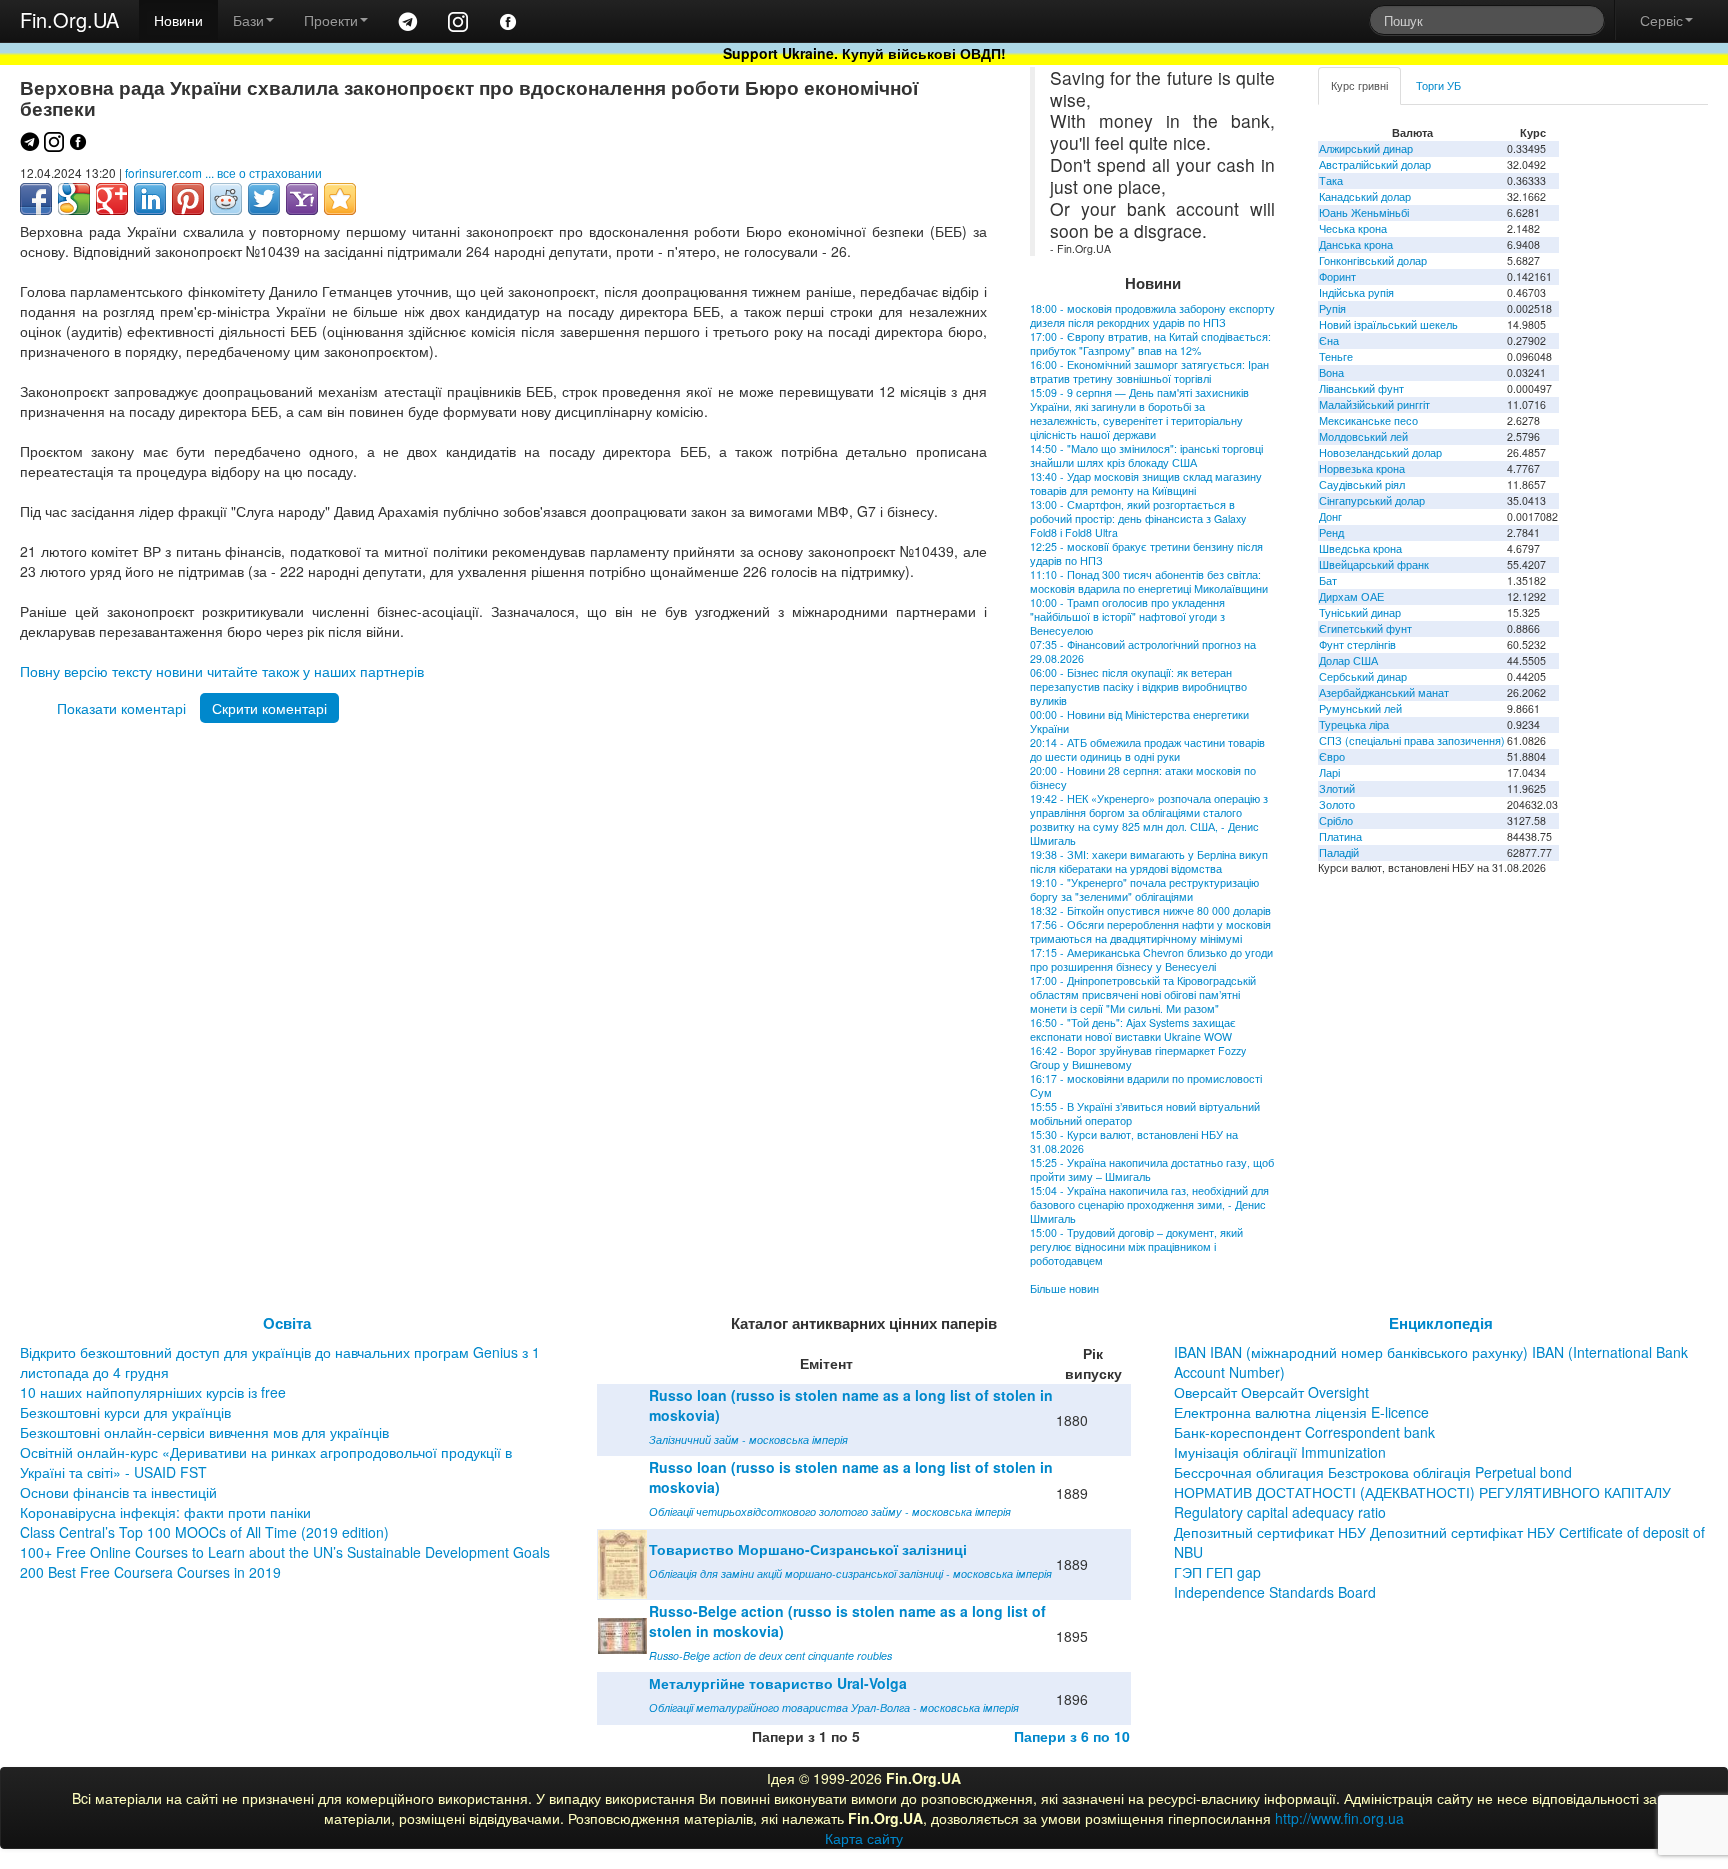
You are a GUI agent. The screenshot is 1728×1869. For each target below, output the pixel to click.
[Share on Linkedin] (150, 199)
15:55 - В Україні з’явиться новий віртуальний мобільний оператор (1145, 1113)
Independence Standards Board (1275, 1592)
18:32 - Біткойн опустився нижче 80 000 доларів (1150, 910)
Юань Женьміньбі (1364, 212)
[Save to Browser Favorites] (340, 199)
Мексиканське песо (1368, 420)
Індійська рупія (1356, 292)
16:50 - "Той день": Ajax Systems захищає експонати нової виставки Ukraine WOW (1133, 1029)
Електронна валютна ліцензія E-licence (1301, 1412)
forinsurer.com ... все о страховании (223, 172)
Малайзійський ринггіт (1374, 404)
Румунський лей (1360, 708)
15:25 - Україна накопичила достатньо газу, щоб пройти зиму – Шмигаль (1152, 1169)
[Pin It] (188, 199)
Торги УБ (1438, 85)
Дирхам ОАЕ (1351, 596)
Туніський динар (1360, 612)
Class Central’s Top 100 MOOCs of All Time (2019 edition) (204, 1532)
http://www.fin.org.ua (1339, 1818)
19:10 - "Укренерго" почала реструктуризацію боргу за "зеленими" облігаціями (1144, 889)
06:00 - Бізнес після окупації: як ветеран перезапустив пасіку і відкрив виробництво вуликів (1138, 686)
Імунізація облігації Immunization (1280, 1452)
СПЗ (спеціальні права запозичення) (1412, 740)
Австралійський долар (1375, 164)
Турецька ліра (1354, 724)
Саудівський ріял (1362, 484)
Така (1331, 180)
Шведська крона (1360, 548)
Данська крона (1356, 244)
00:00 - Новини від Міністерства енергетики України (1139, 721)
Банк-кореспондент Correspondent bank (1304, 1432)
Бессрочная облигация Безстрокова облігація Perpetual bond (1373, 1472)
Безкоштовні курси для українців (125, 1412)
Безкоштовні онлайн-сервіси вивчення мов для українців (204, 1432)
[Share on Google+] (112, 199)
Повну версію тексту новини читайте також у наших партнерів (222, 671)
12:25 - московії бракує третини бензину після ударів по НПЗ (1146, 553)
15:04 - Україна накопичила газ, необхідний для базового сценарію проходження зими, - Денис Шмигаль (1149, 1204)
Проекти (331, 20)
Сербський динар (1363, 676)
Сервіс (1661, 20)
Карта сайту (864, 1838)
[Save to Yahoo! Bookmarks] (302, 199)
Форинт (1337, 276)
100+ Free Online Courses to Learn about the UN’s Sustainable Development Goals (285, 1552)
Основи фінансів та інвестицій (118, 1492)
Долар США (1348, 660)
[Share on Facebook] (36, 199)
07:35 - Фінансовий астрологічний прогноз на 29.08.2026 (1143, 651)
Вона (1331, 372)
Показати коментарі (121, 708)
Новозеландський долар (1380, 452)
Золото (1337, 804)
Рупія (1332, 308)
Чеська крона (1353, 228)
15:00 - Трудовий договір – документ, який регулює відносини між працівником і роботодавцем (1136, 1246)
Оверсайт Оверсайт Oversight (1271, 1392)
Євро (1332, 756)
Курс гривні (1359, 85)
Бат (1328, 580)
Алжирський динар (1366, 148)
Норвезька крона (1362, 468)
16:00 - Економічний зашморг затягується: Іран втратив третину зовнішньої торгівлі (1149, 371)
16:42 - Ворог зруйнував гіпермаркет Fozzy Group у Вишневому (1138, 1057)
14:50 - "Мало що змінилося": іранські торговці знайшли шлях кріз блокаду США (1146, 455)
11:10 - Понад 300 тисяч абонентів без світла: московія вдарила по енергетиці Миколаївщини (1149, 581)
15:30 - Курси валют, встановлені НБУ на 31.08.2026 (1134, 1141)
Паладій (1339, 852)
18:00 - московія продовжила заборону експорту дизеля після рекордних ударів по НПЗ (1152, 315)
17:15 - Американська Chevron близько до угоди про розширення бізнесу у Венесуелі (1151, 959)
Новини (178, 20)
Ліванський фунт (1361, 388)
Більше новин (1064, 1288)
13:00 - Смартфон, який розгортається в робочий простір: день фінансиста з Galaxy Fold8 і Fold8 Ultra (1138, 518)
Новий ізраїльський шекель (1388, 324)
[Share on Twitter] (264, 199)
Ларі (1329, 772)
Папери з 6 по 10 (1072, 1736)
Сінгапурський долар (1372, 500)
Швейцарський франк (1374, 564)
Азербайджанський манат (1384, 692)
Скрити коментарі (269, 708)
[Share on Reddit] (226, 199)
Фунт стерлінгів (1357, 644)
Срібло (1336, 820)
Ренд (1331, 532)
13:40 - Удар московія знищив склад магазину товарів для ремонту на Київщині (1146, 483)
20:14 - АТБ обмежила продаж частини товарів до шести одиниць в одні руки (1147, 749)
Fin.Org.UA (69, 19)
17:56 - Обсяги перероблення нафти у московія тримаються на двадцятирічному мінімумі (1150, 931)
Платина (1340, 836)
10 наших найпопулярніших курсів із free (153, 1392)
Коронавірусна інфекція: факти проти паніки (165, 1512)
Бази (248, 20)
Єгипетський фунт (1365, 628)
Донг (1330, 516)
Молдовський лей (1363, 436)
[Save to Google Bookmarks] (74, 199)
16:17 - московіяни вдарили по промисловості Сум (1146, 1085)
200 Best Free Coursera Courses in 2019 (150, 1572)
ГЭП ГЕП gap (1217, 1572)
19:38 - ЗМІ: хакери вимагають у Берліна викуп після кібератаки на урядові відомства (1149, 861)
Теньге (1336, 356)
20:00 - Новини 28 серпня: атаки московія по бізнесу (1143, 777)
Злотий (1337, 788)
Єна (1329, 340)
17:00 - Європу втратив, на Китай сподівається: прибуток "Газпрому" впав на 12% (1150, 343)
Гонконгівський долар (1373, 260)
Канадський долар (1365, 196)
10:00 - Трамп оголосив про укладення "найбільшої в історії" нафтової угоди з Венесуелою (1127, 616)
